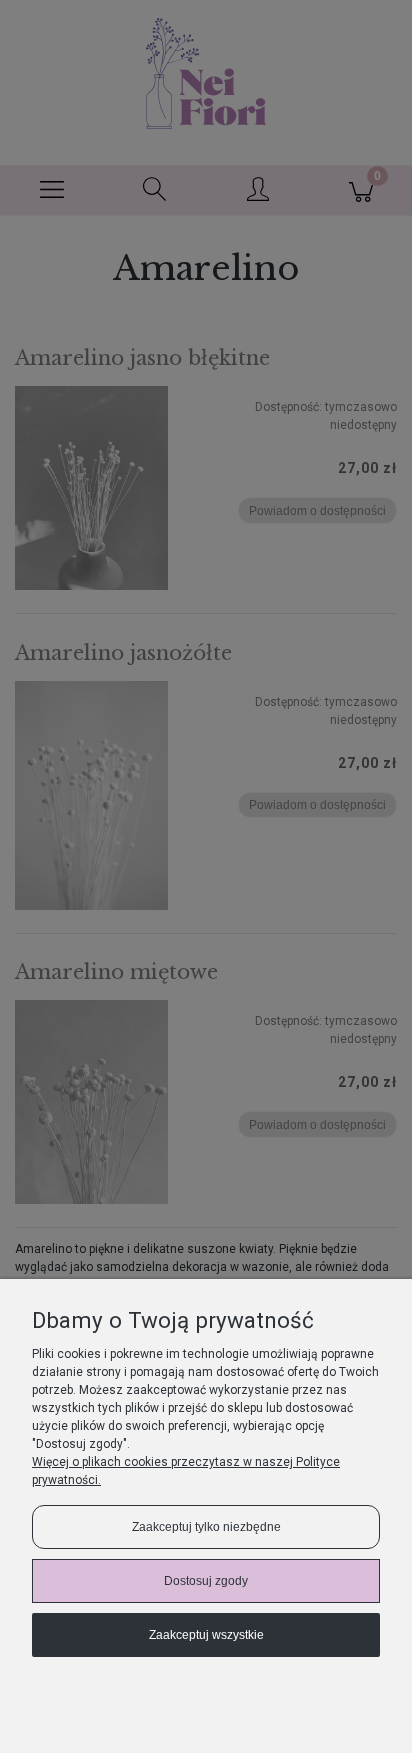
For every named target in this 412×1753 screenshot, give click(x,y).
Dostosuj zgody (206, 1581)
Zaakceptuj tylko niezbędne (206, 1527)
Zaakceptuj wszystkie (206, 1635)
